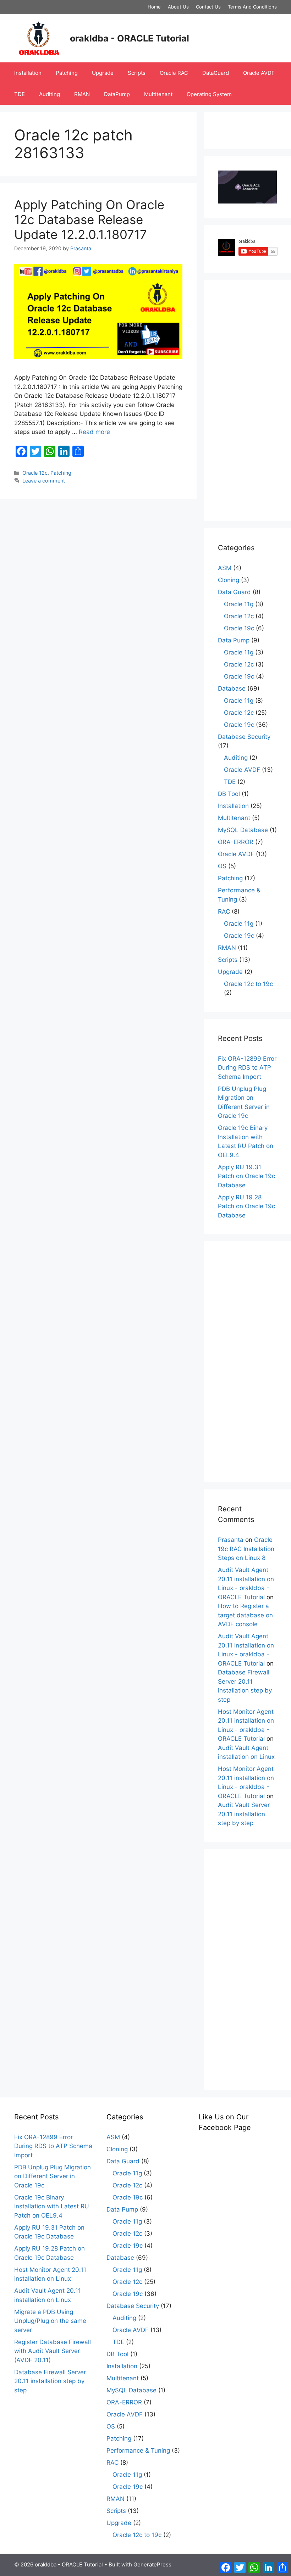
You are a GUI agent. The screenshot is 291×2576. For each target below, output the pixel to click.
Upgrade (103, 73)
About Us (178, 7)
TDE (20, 94)
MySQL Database (243, 830)
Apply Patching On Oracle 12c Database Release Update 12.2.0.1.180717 (89, 219)
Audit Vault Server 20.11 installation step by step (244, 1814)
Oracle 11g (239, 604)
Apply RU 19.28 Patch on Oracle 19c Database (246, 1206)
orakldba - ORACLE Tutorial (130, 38)
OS (222, 866)
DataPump (117, 94)
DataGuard (216, 73)
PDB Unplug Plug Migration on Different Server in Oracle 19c (53, 2176)
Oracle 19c (239, 628)
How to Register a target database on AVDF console (245, 1615)
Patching (67, 73)
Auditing (50, 94)
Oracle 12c (35, 473)
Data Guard (234, 592)
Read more (94, 432)
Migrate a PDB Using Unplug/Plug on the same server (50, 2321)
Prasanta (231, 1540)
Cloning (229, 580)
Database (232, 688)
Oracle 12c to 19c (248, 984)
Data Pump (234, 640)
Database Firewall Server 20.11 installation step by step (50, 2381)
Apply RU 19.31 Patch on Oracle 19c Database (246, 1176)
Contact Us (208, 7)
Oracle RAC (174, 73)
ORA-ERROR (236, 842)
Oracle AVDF (259, 73)
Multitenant (158, 94)
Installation (28, 73)
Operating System (209, 94)
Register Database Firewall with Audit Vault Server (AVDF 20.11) (53, 2351)
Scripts (137, 73)
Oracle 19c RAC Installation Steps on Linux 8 (246, 1549)
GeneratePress (152, 2564)
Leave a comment (44, 481)
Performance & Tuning (138, 2450)
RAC (224, 911)
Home (154, 7)
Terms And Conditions (252, 7)
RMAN (82, 94)
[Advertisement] (247, 401)
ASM (225, 568)
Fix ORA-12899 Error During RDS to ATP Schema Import (247, 1068)
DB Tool (229, 794)
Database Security (244, 737)
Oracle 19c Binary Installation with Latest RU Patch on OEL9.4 (52, 2206)
